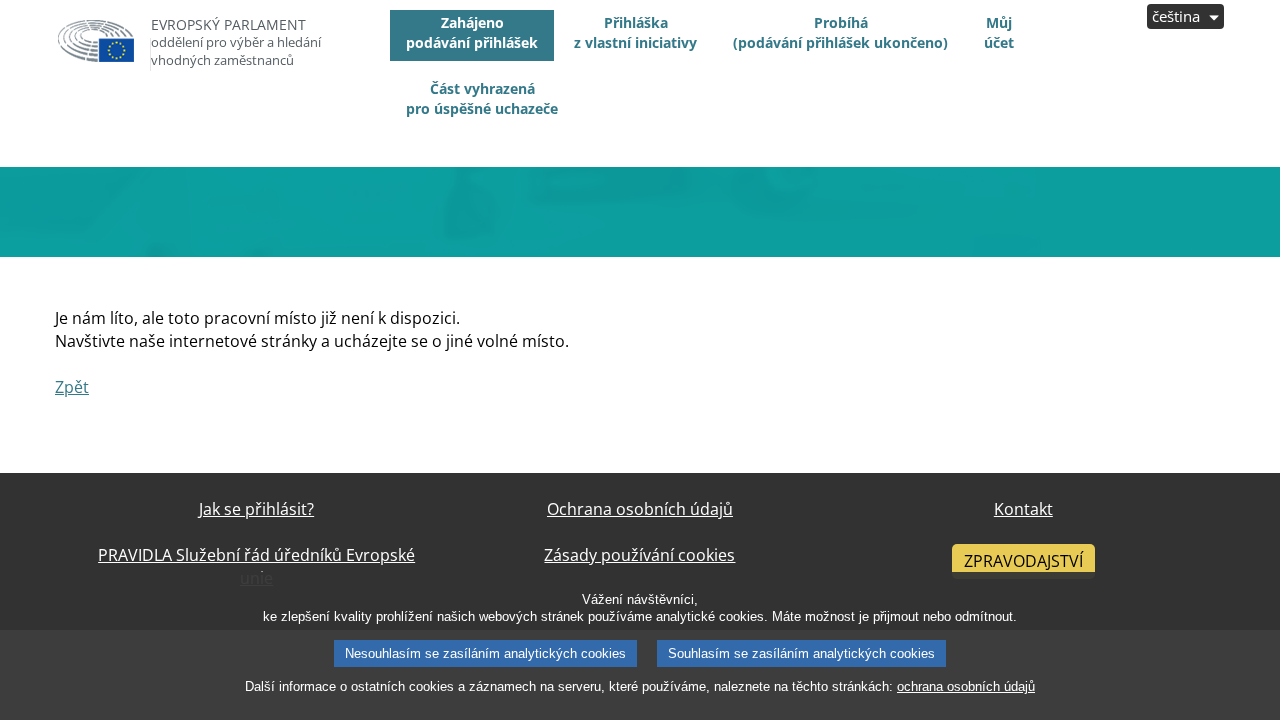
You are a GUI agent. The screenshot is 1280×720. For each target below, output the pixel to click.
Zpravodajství (1023, 561)
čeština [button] (1178, 16)
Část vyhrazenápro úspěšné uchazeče (482, 98)
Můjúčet (999, 32)
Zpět (72, 387)
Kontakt (1023, 509)
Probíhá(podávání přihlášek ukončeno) (840, 32)
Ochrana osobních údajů (640, 509)
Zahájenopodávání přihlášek (472, 32)
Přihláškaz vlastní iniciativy (635, 32)
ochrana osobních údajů (966, 686)
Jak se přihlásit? (256, 509)
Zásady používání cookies (639, 555)
